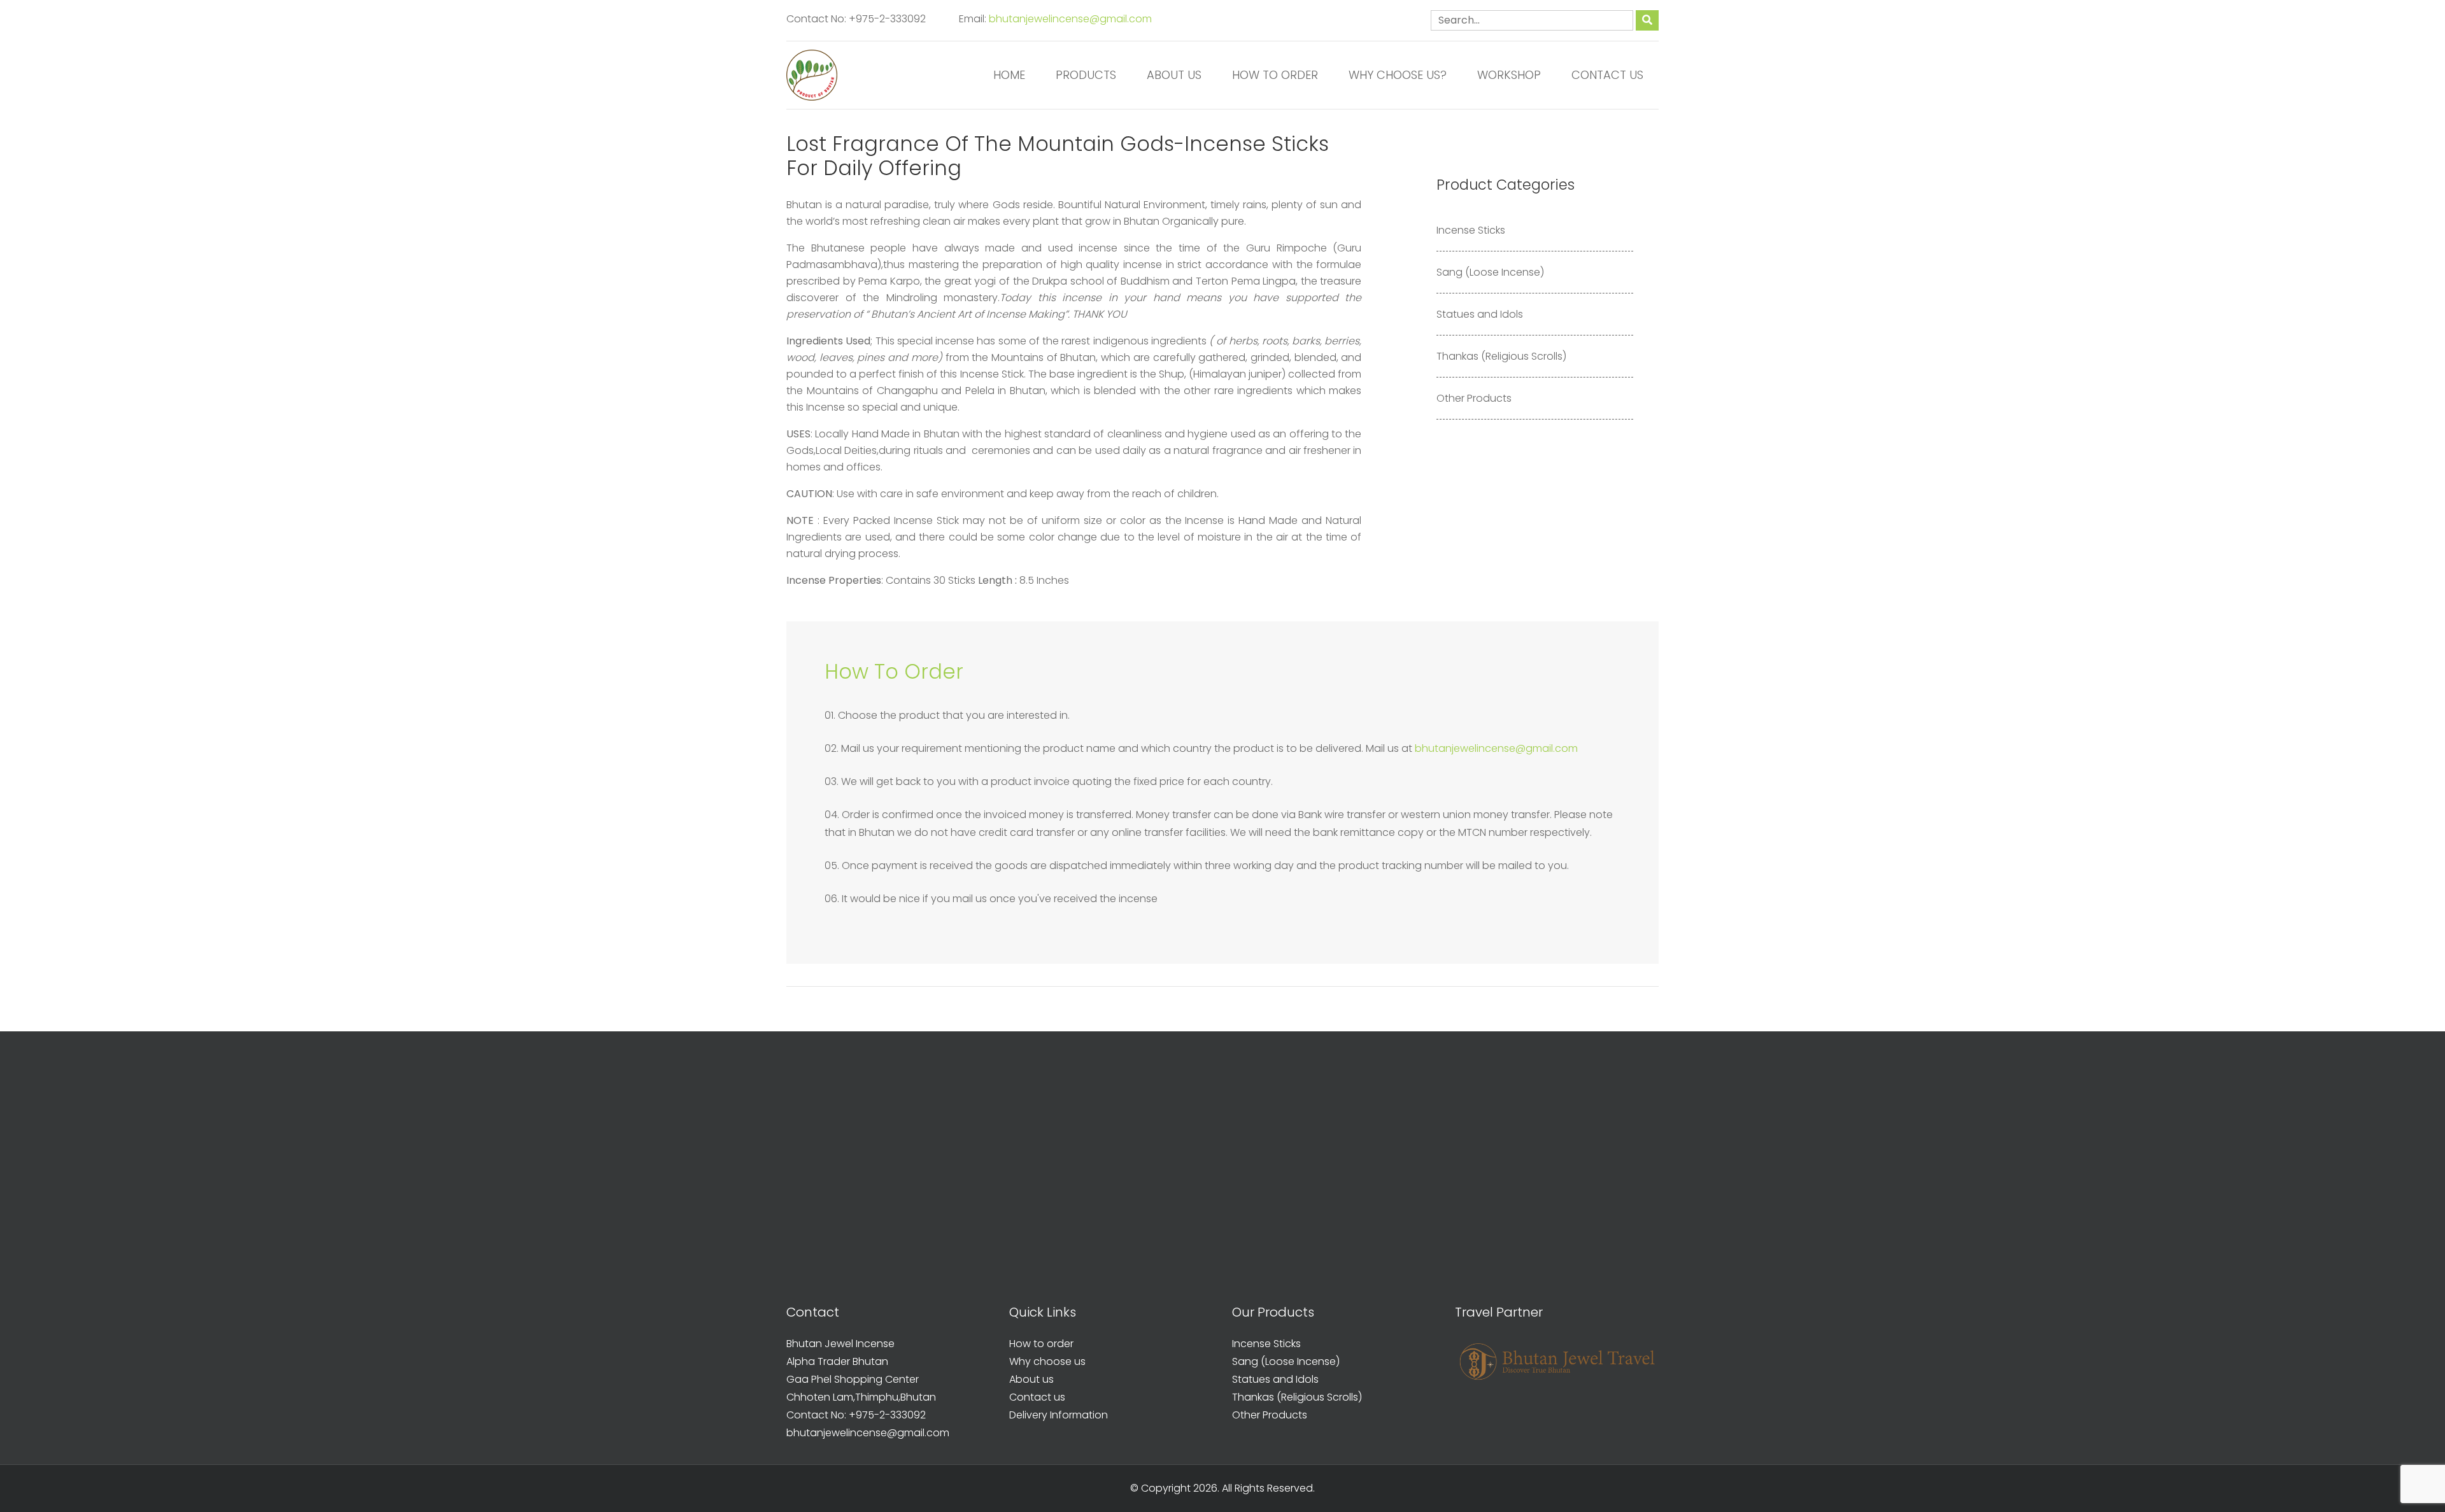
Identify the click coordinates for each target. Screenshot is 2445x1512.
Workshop (1509, 75)
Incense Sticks (1471, 230)
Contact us (1607, 75)
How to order (1275, 75)
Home (1009, 75)
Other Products (1474, 398)
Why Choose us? (1398, 75)
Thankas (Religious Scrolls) (1501, 356)
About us (1174, 75)
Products (1086, 75)
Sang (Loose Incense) (1490, 272)
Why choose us (1047, 1361)
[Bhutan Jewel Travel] (1557, 1361)
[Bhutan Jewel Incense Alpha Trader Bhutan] (812, 75)
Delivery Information (1059, 1415)
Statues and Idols (1480, 314)
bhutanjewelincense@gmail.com (1070, 19)
